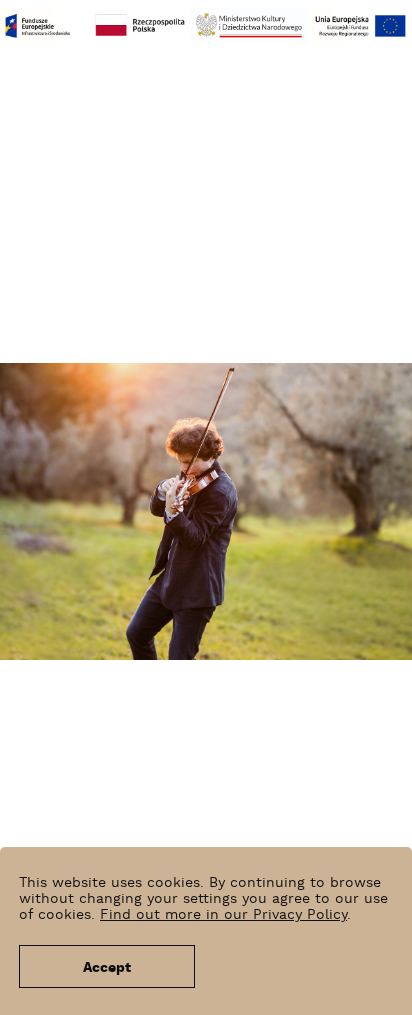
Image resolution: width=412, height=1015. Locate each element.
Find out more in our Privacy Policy (223, 915)
